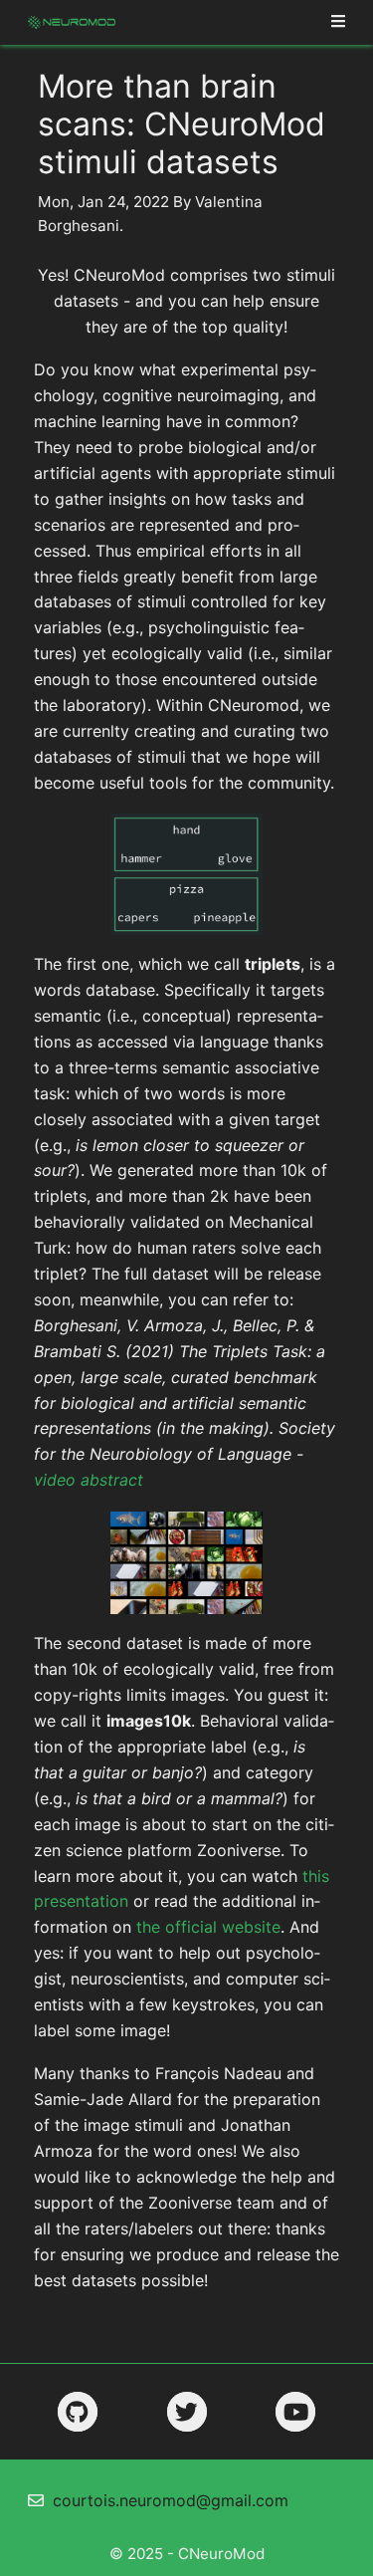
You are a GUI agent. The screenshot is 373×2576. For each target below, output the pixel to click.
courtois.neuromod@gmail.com (171, 2500)
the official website (208, 1927)
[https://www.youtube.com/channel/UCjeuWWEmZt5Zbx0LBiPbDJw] (295, 2412)
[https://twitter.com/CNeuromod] (187, 2412)
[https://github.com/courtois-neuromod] (78, 2412)
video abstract (89, 1480)
